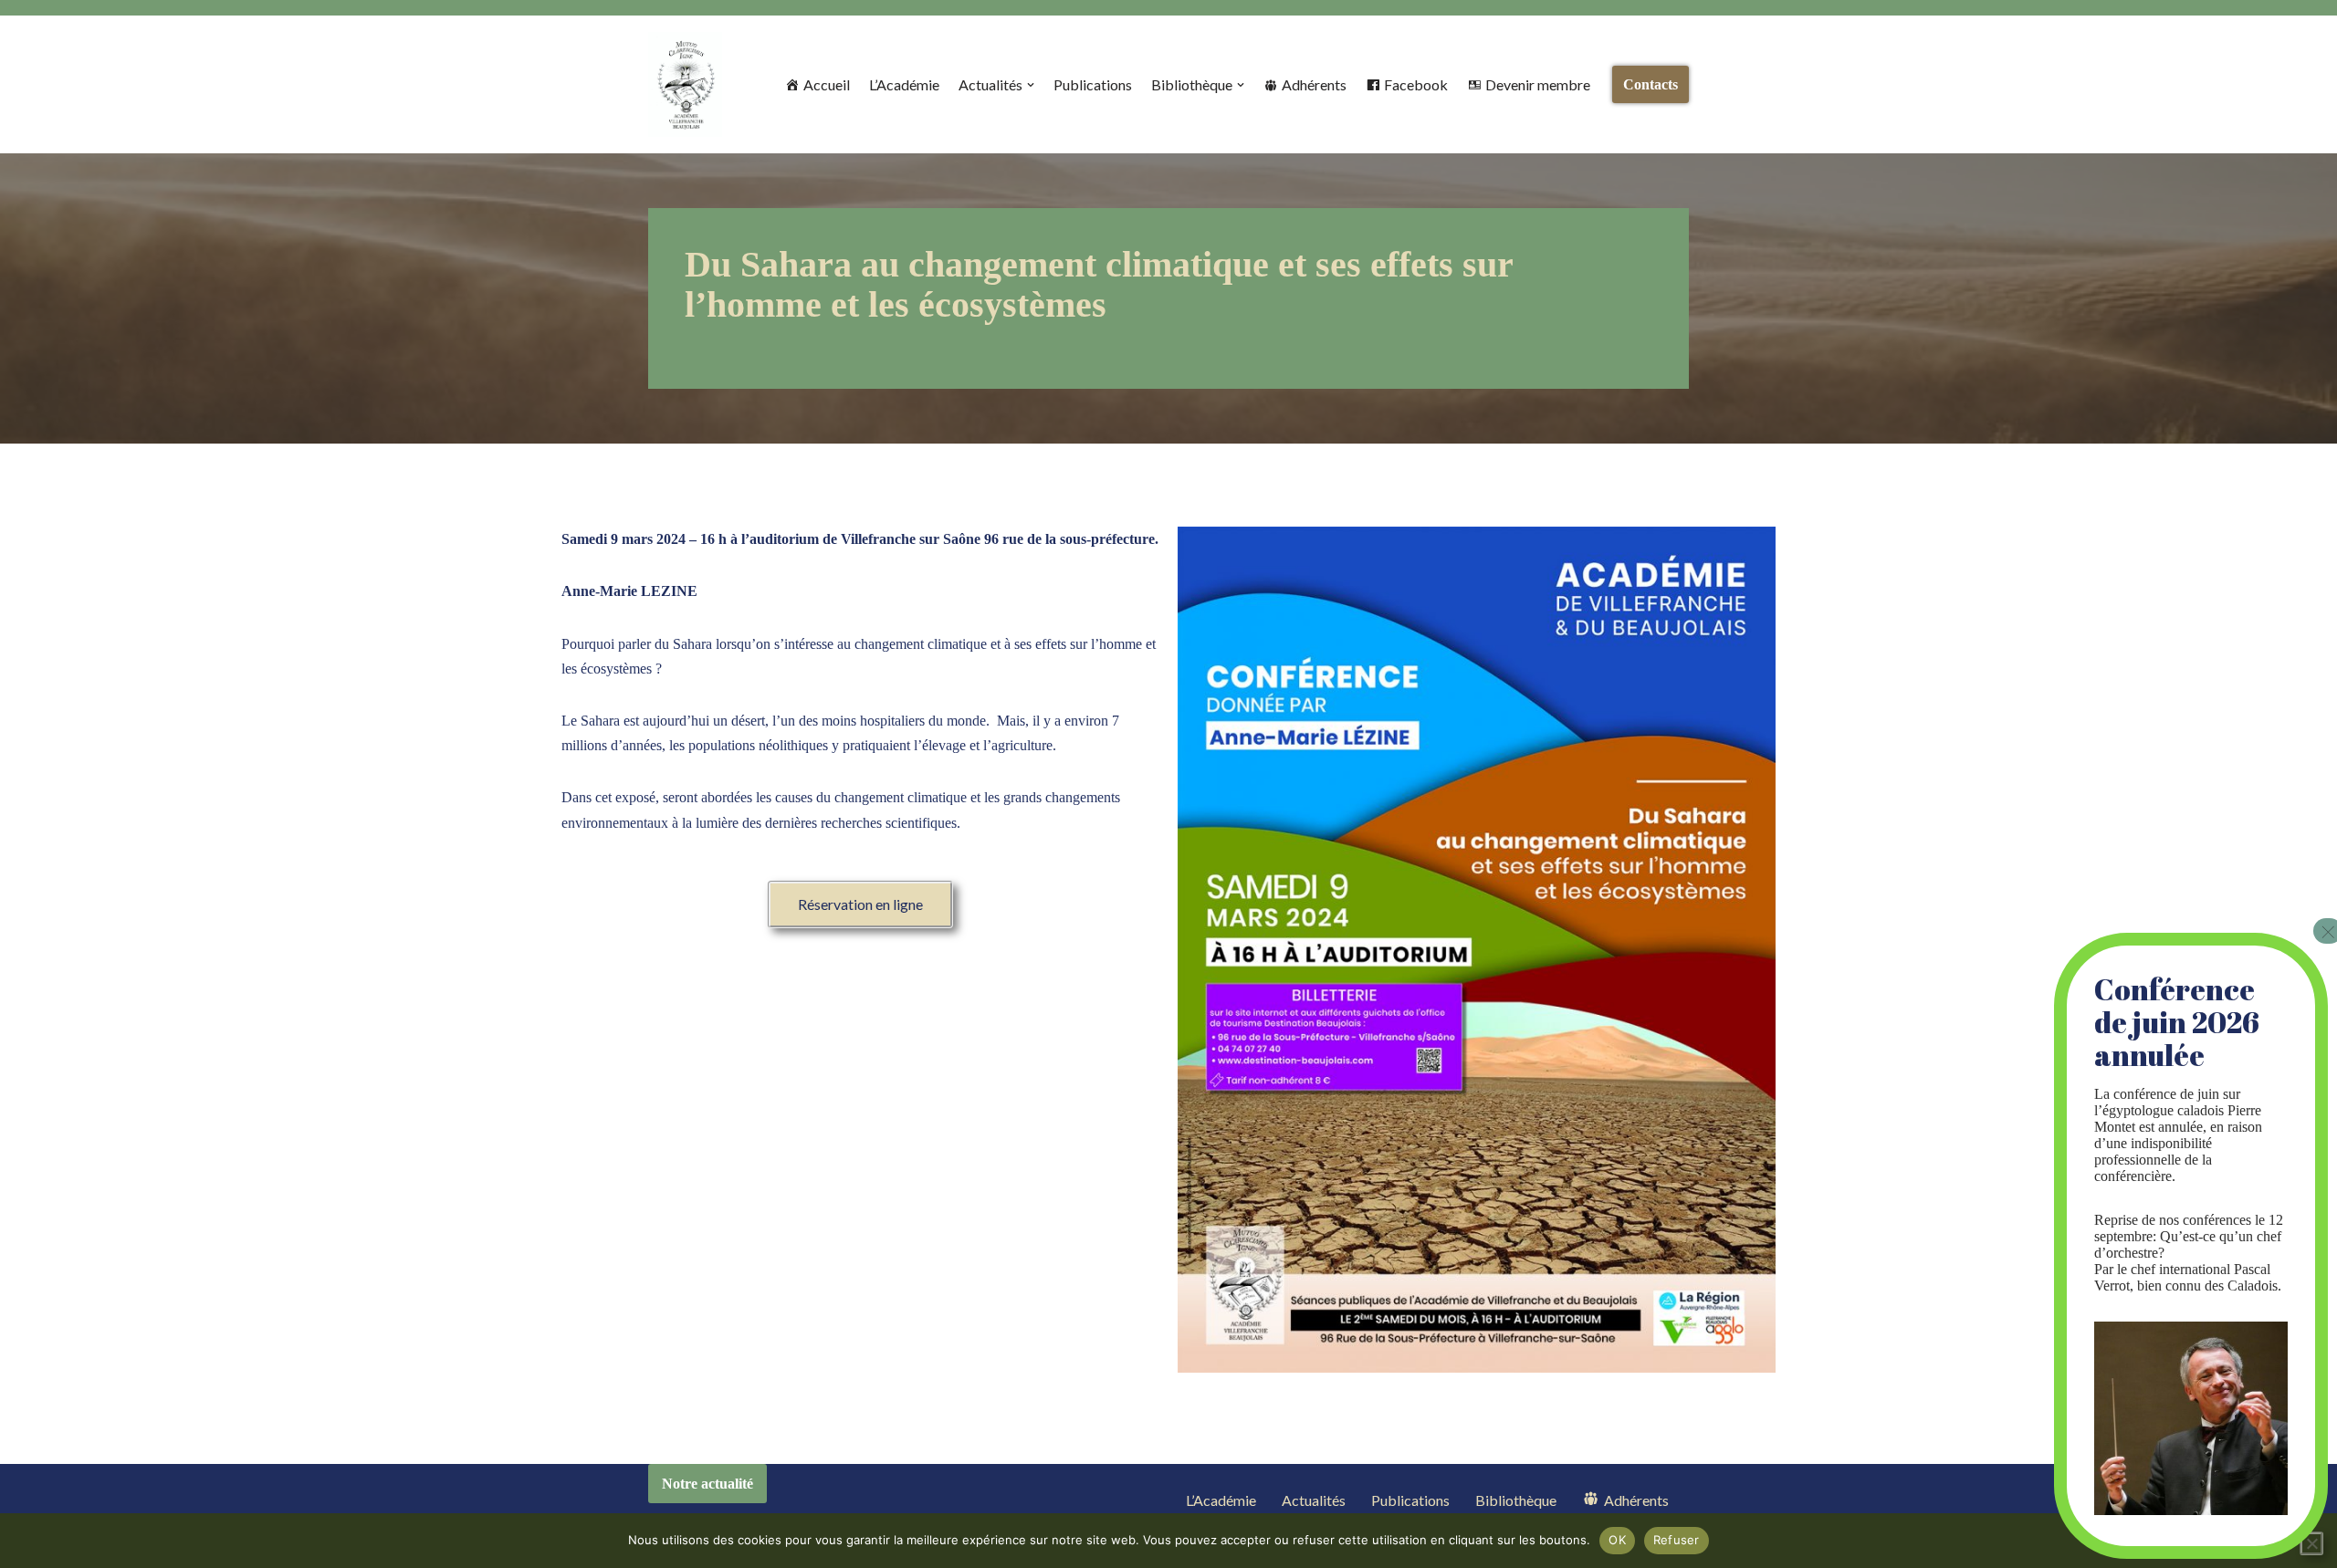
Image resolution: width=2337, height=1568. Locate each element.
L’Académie (904, 84)
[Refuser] (2311, 1543)
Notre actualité (707, 1484)
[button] (1031, 85)
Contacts (1651, 84)
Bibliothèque (1516, 1500)
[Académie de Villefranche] (685, 84)
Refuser (1677, 1540)
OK (1617, 1540)
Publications (1093, 84)
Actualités (1314, 1500)
